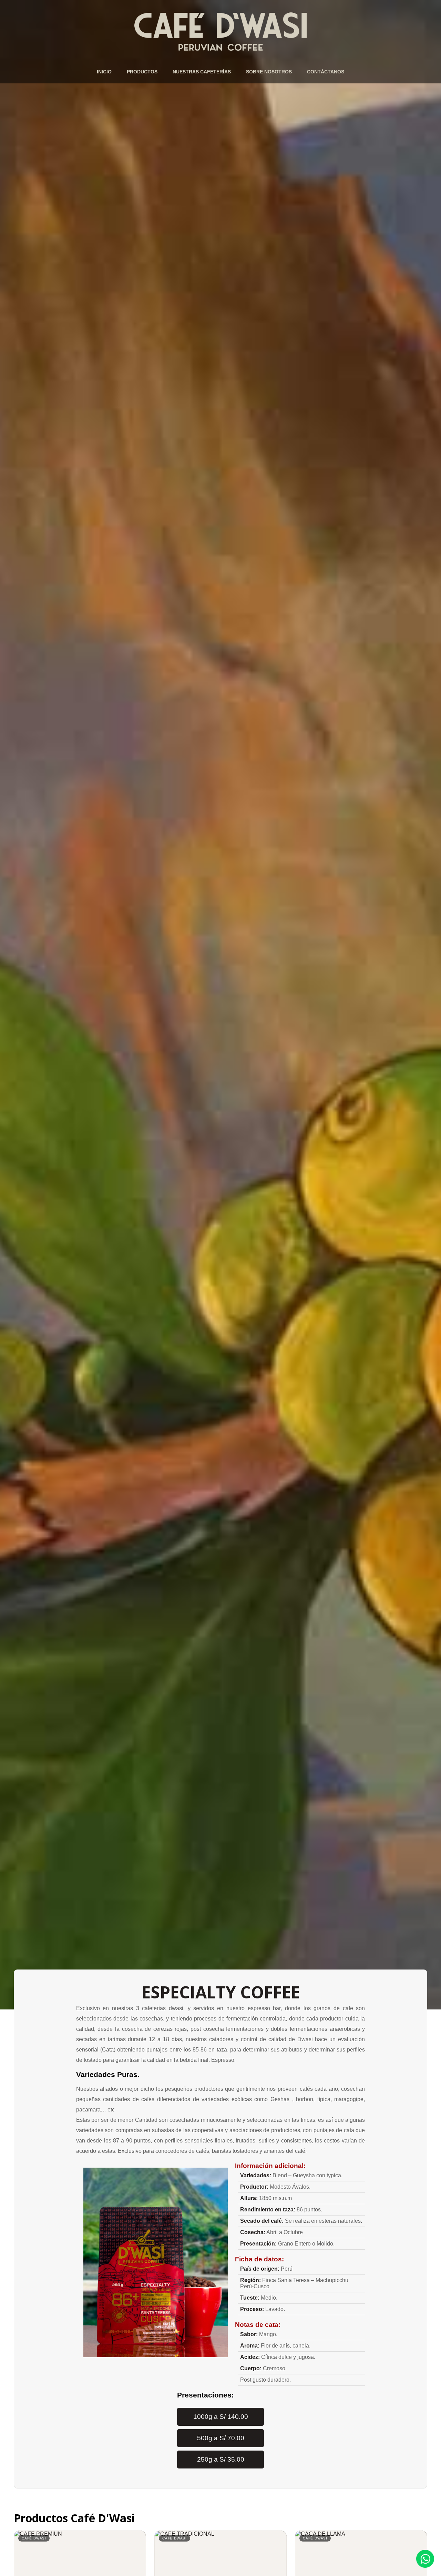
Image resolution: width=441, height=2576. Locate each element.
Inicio (104, 72)
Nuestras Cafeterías (202, 72)
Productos (142, 72)
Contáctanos (326, 72)
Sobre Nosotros (269, 72)
